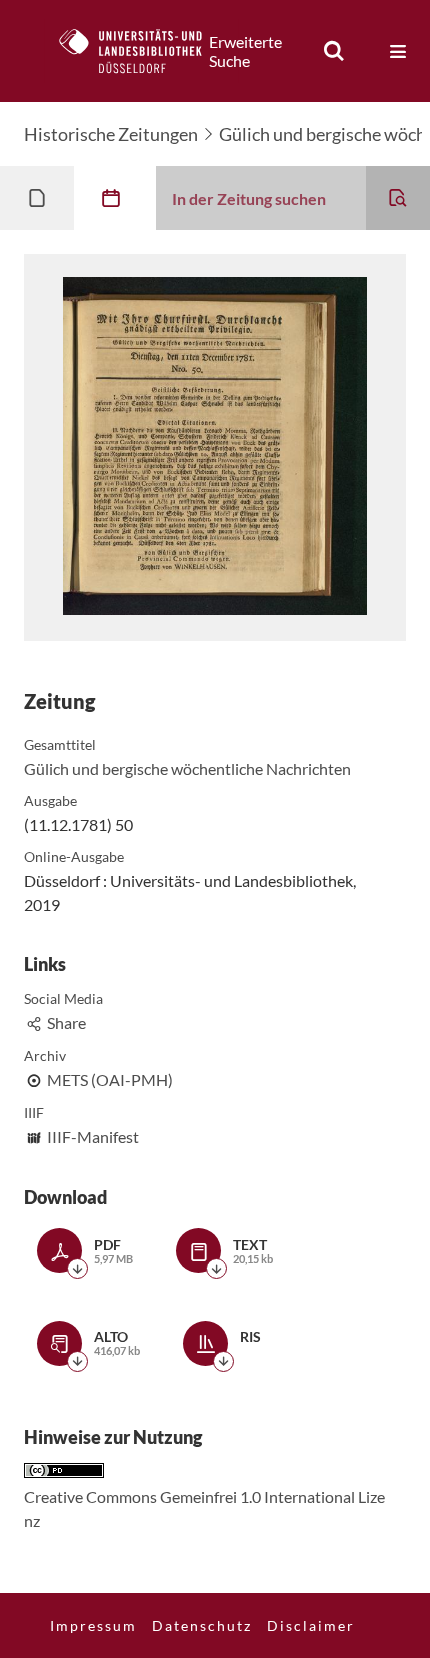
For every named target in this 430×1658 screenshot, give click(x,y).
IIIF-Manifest (93, 1136)
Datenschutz (202, 1625)
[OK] (334, 51)
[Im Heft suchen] (398, 198)
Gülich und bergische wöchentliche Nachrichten (187, 768)
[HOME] (141, 51)
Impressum (93, 1625)
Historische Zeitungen (111, 134)
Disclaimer (311, 1625)
